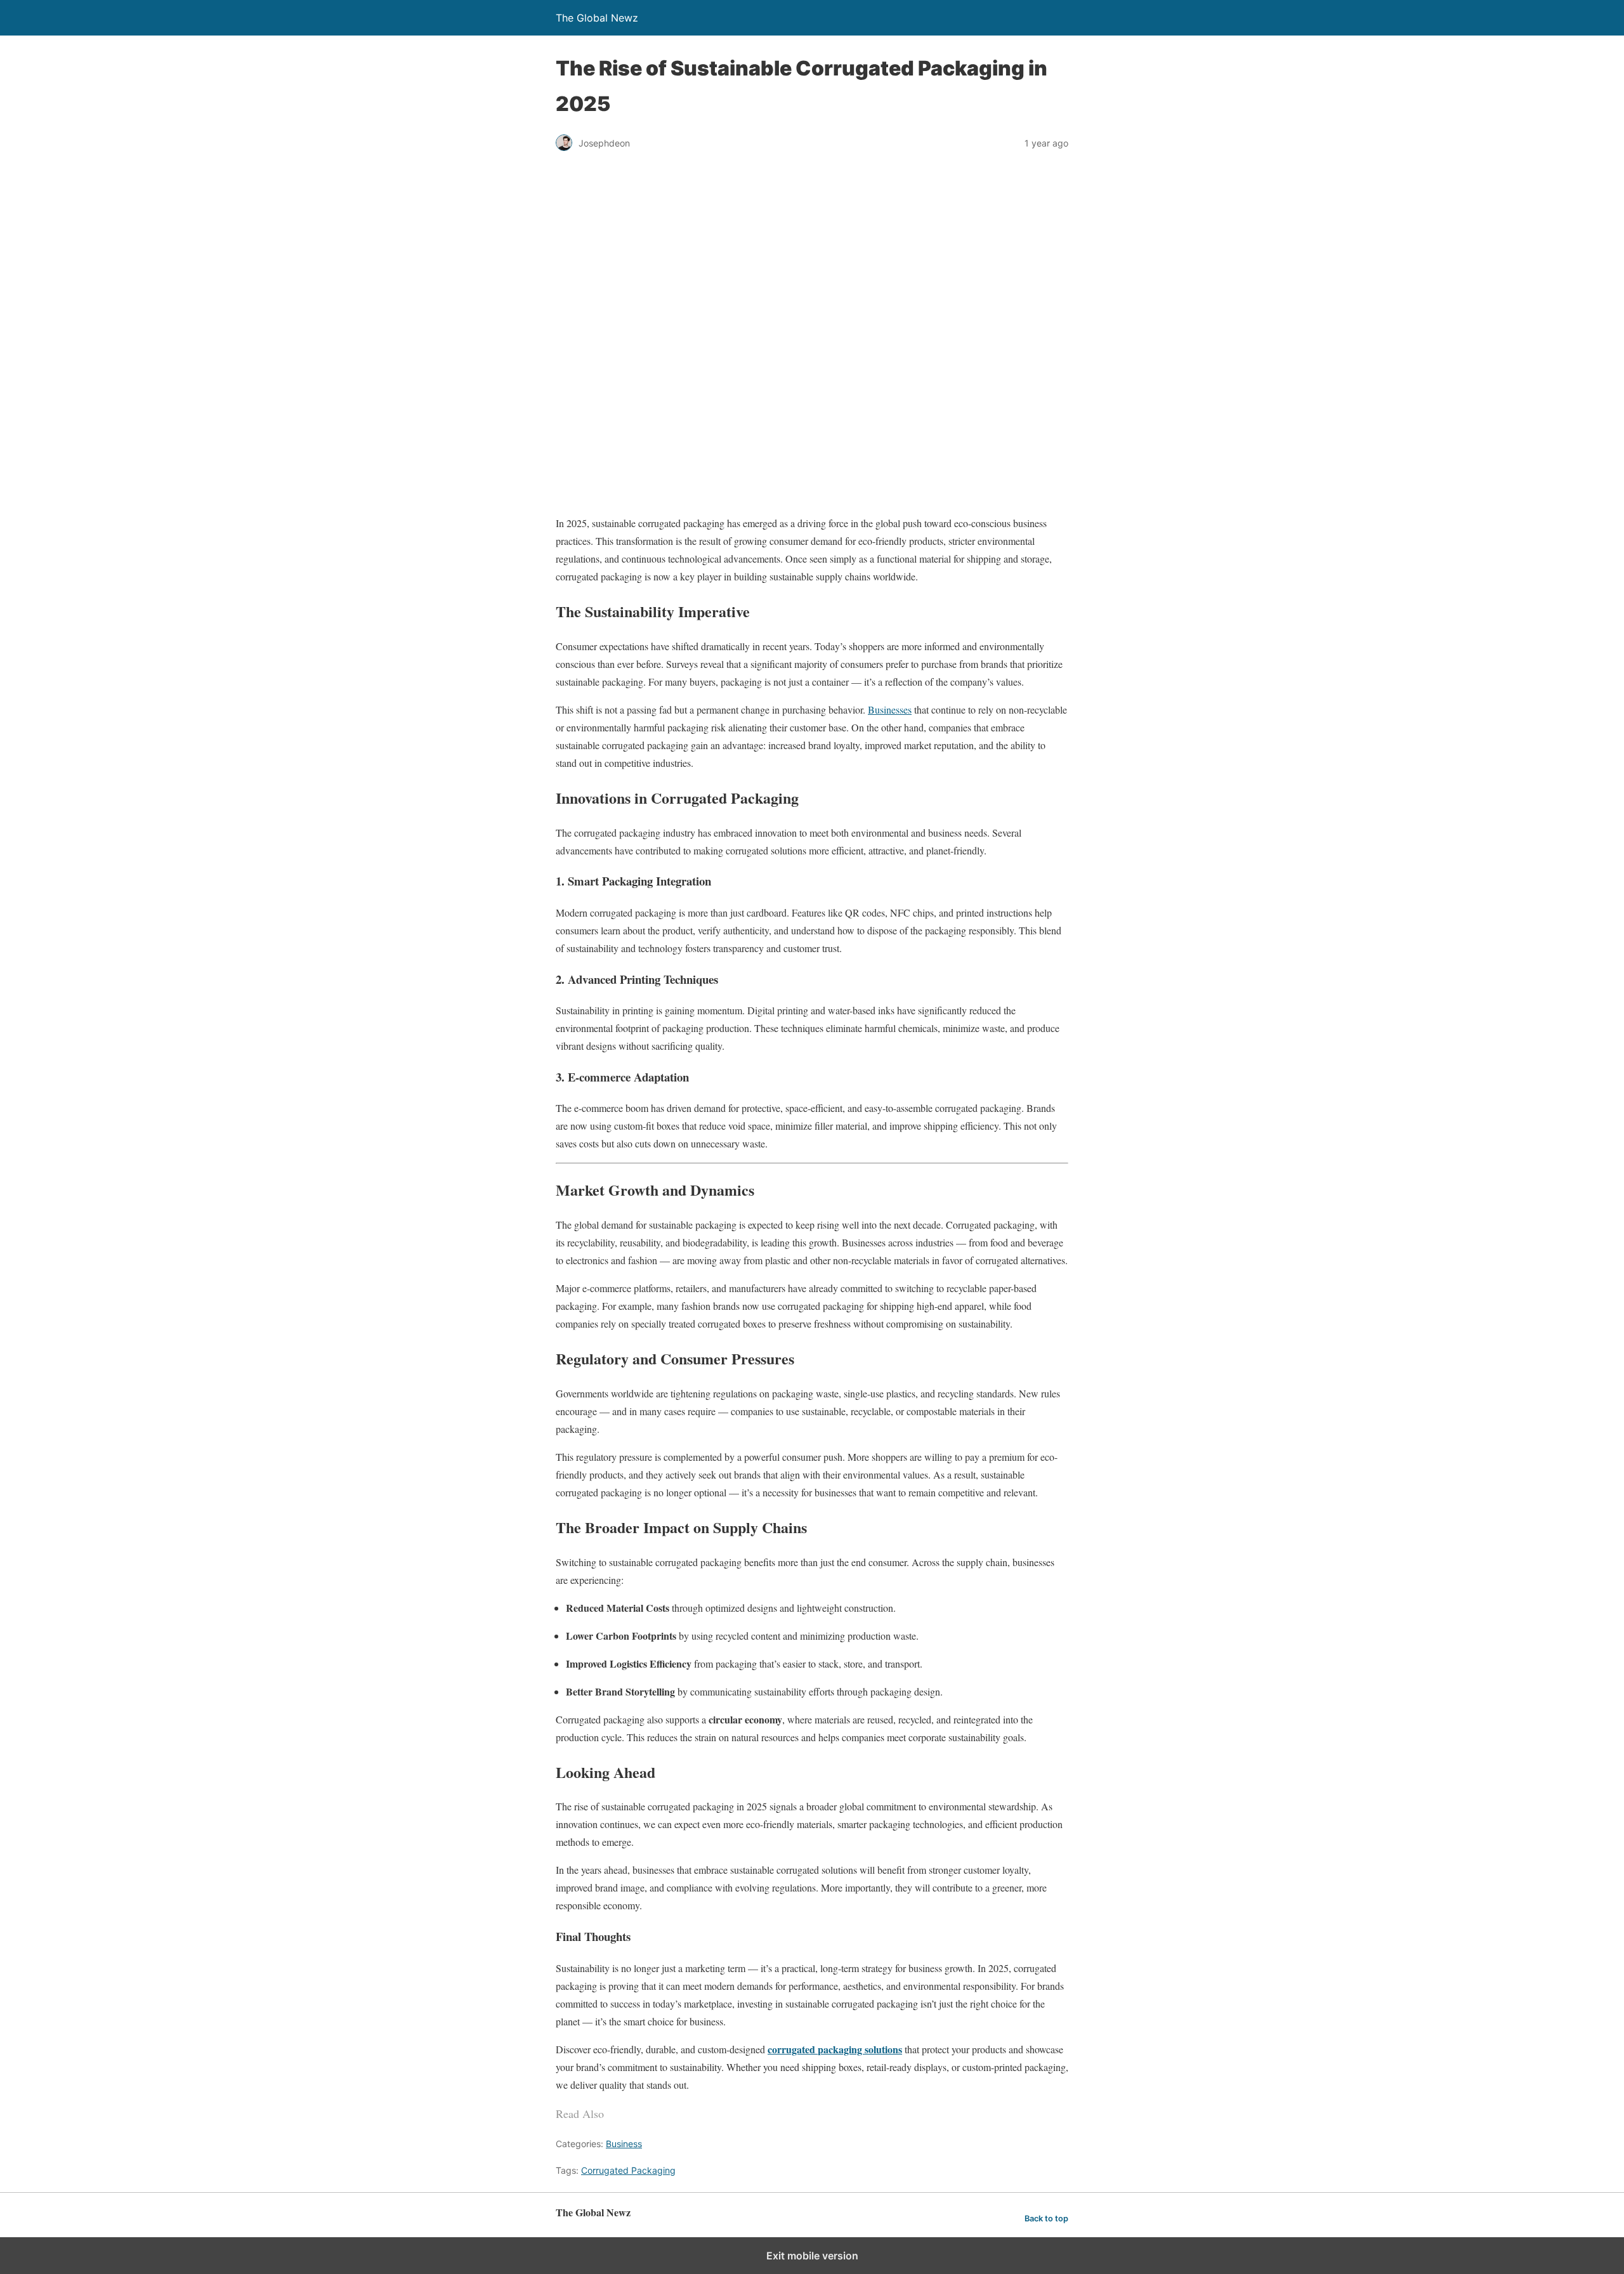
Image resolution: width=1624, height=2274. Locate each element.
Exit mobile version (812, 2256)
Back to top (1046, 2218)
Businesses (890, 709)
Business (624, 2144)
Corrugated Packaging (628, 2170)
